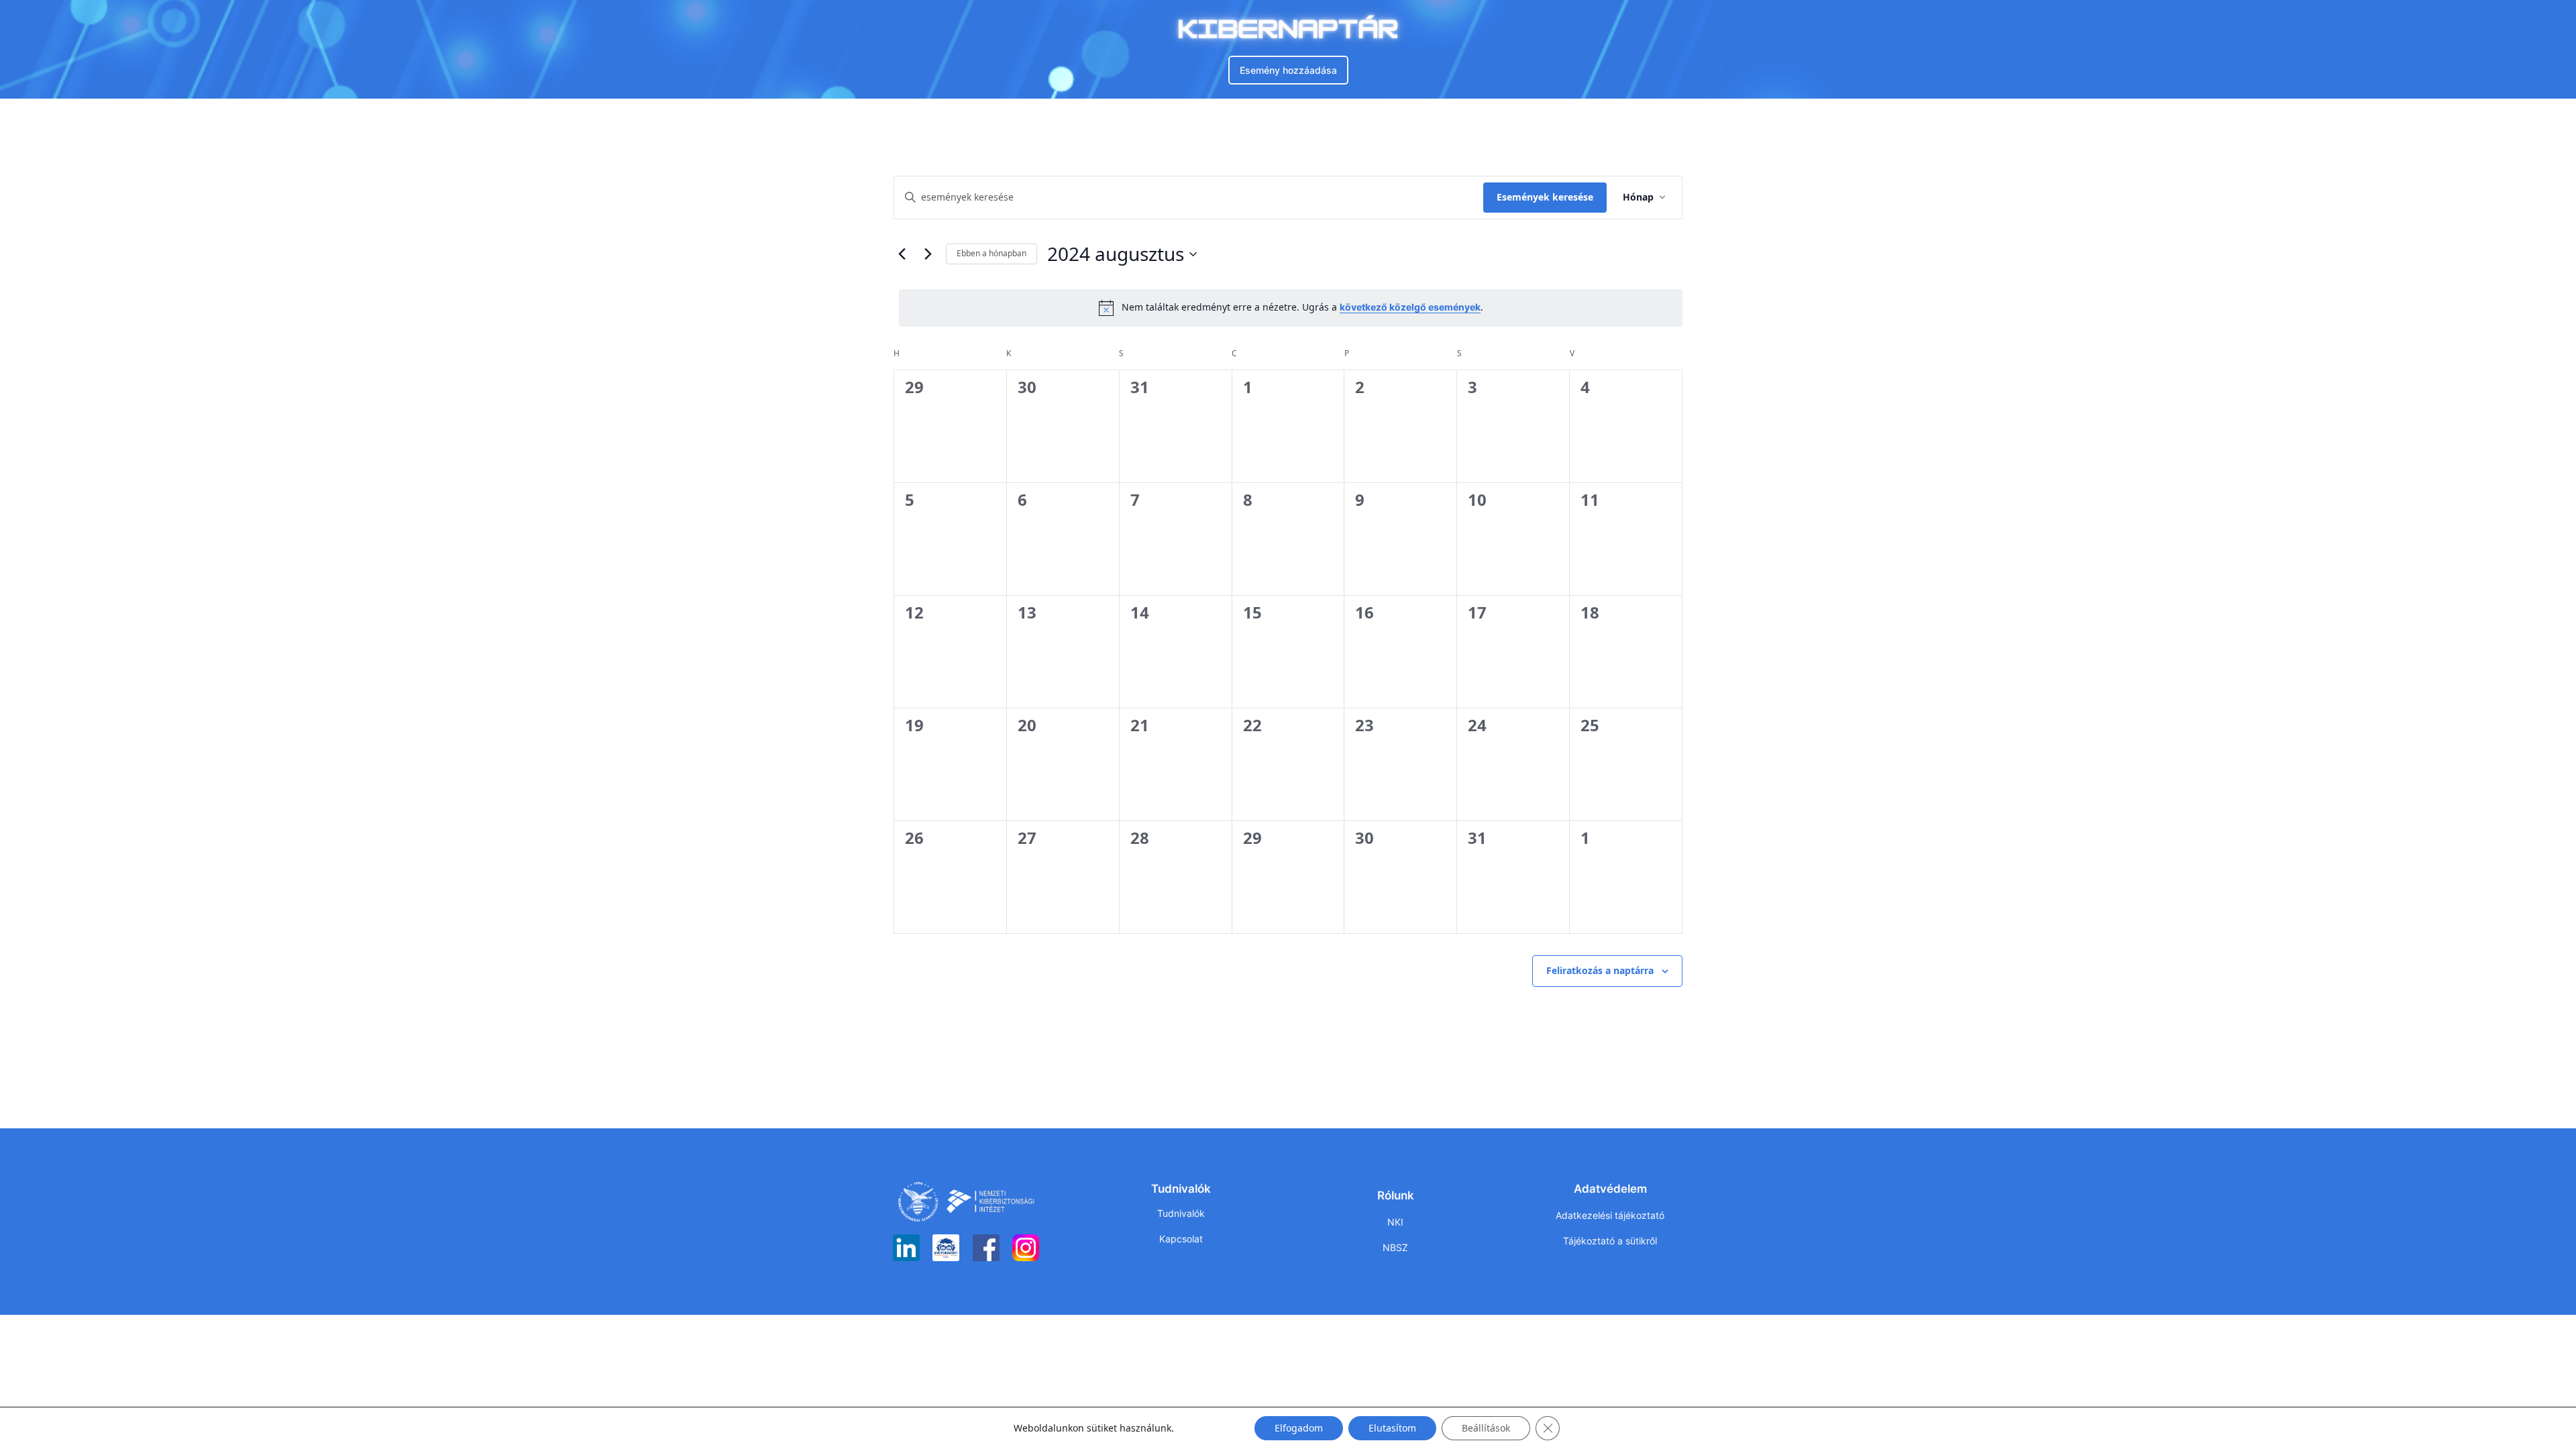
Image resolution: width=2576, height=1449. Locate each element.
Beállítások (1486, 1428)
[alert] (1291, 308)
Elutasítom (1392, 1428)
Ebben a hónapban (991, 253)
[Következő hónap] (928, 254)
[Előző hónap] (902, 254)
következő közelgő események (1410, 307)
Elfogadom (1299, 1428)
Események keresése (1545, 197)
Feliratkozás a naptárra (1600, 970)
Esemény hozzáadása (1288, 70)
